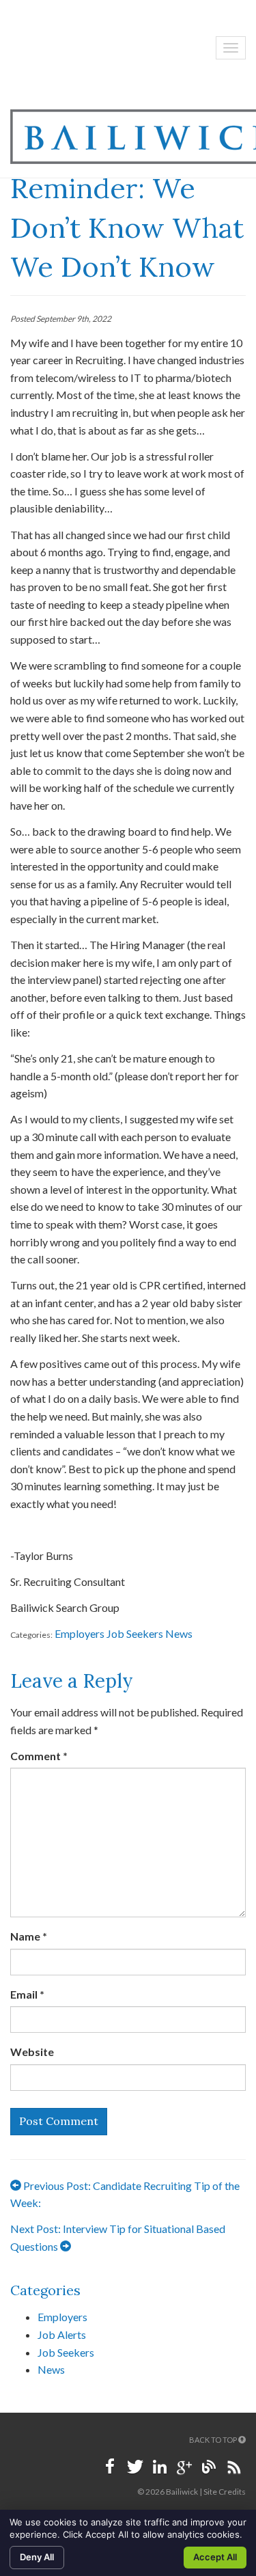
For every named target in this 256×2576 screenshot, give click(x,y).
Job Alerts (62, 2334)
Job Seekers (135, 1633)
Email (27, 1994)
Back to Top (214, 2440)
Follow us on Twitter (135, 2467)
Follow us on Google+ (184, 2467)
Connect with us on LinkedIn (160, 2467)
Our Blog (209, 2467)
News (179, 1633)
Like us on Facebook (111, 2467)
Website (32, 2052)
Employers (80, 1633)
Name (29, 1936)
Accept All (215, 2557)
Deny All (37, 2557)
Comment (39, 1756)
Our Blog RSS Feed (233, 2467)
